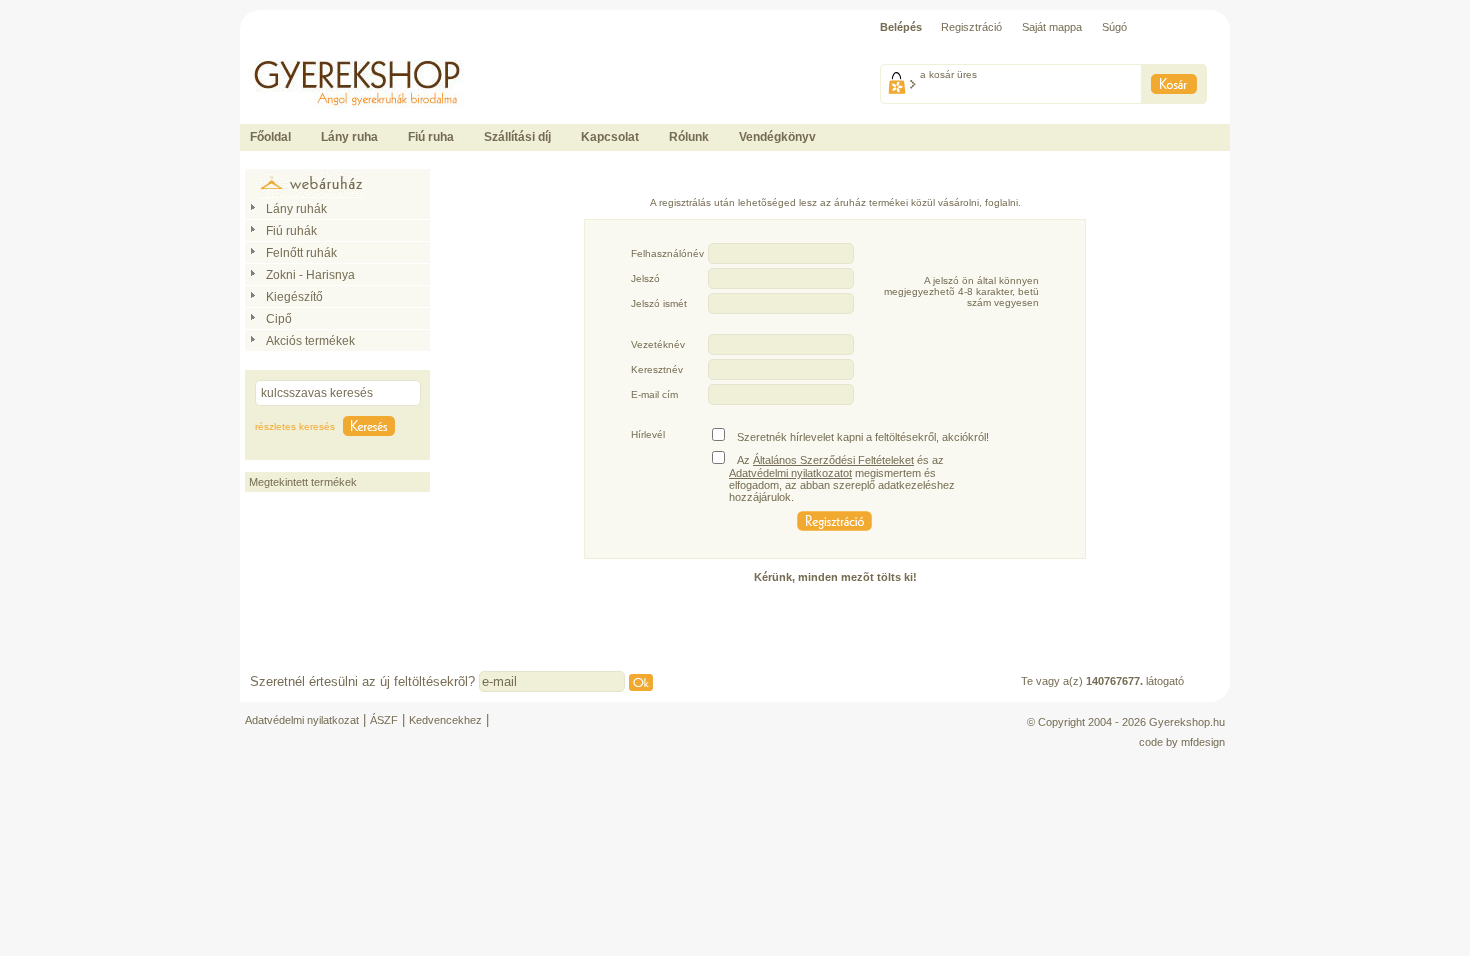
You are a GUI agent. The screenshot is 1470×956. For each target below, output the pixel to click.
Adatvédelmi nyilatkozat (302, 720)
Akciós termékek (310, 341)
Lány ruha (349, 137)
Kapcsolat (610, 137)
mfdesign (1203, 742)
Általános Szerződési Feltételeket (833, 460)
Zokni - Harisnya (310, 275)
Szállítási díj (517, 137)
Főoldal (270, 137)
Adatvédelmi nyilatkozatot (790, 473)
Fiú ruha (431, 137)
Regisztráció (971, 27)
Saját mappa (1052, 27)
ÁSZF (384, 720)
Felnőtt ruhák (301, 253)
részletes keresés (295, 426)
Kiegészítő (294, 297)
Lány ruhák (296, 209)
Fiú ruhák (291, 231)
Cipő (279, 319)
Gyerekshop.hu (1187, 722)
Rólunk (689, 137)
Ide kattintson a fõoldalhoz (303, 50)
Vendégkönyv (777, 137)
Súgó (1114, 27)
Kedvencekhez (445, 720)
